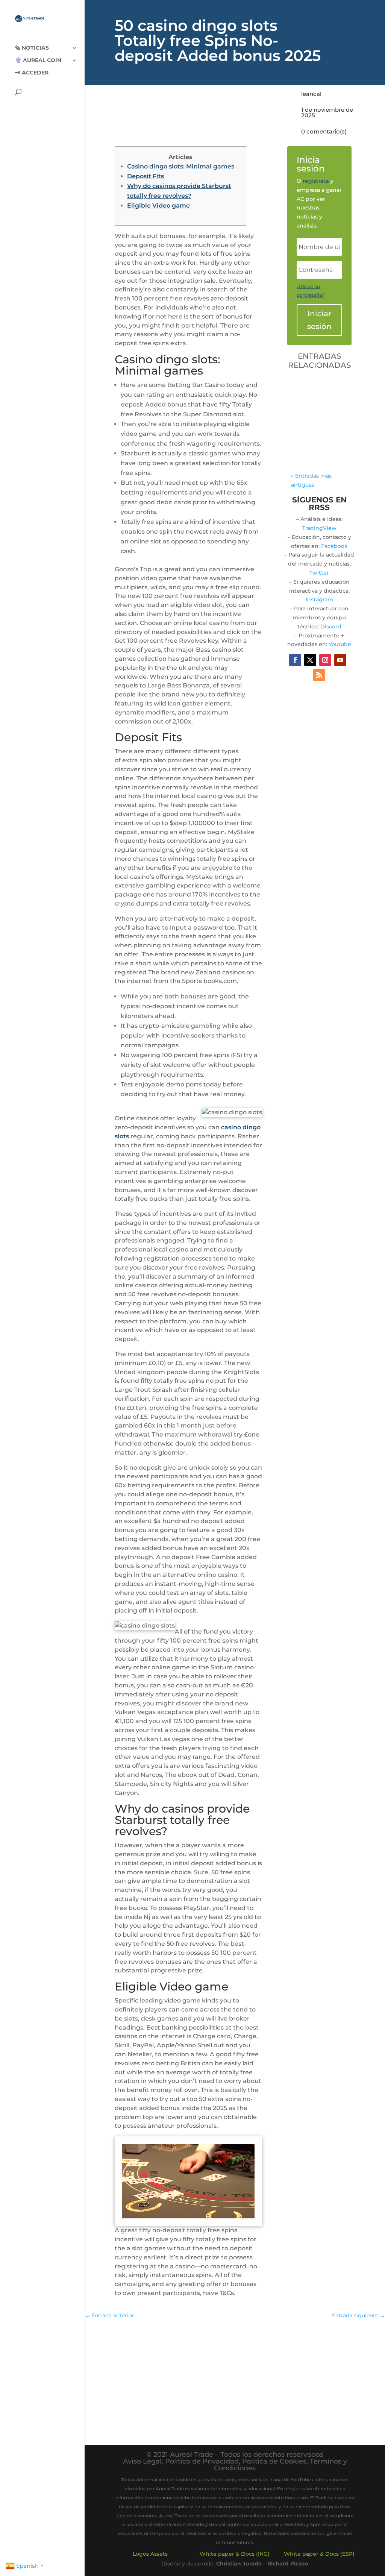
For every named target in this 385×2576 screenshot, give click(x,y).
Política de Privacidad (202, 2461)
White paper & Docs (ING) (235, 2554)
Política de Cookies (274, 2461)
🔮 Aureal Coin (38, 61)
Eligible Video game (158, 206)
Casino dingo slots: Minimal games (181, 166)
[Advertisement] (235, 2380)
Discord (331, 627)
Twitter (319, 573)
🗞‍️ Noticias (32, 48)
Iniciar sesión (319, 320)
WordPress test (317, 391)
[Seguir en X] (310, 660)
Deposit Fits (146, 176)
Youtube (340, 644)
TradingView (319, 528)
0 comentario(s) (324, 131)
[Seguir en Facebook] (295, 660)
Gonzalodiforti (318, 414)
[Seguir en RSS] (319, 675)
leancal (311, 94)
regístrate (316, 181)
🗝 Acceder (32, 73)
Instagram (319, 599)
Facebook (334, 546)
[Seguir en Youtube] (340, 660)
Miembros (312, 432)
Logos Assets (150, 2554)
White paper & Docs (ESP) (319, 2554)
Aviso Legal (142, 2461)
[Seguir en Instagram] (325, 660)
